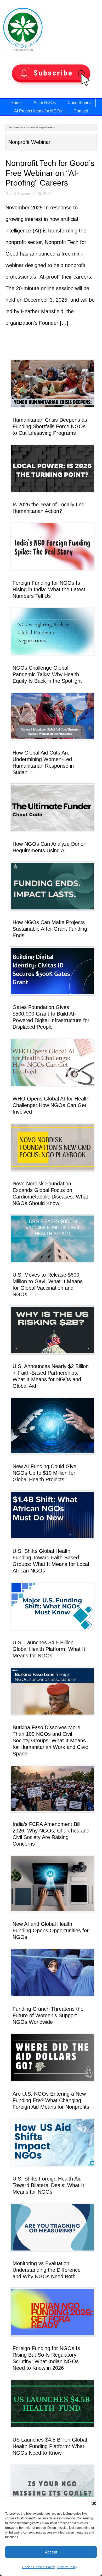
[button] (94, 2503)
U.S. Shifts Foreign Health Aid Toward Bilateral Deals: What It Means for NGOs (48, 2185)
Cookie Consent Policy (38, 2567)
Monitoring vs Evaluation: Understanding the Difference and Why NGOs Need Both (47, 2270)
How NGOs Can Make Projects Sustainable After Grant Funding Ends (50, 929)
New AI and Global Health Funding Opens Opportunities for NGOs (51, 1930)
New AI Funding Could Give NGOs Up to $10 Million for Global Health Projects (44, 1473)
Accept (51, 2552)
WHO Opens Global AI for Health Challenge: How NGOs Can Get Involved (51, 1105)
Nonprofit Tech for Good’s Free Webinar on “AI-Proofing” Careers (50, 173)
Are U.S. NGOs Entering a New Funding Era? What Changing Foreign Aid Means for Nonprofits (51, 2100)
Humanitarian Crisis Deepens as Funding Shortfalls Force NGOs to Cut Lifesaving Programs (50, 426)
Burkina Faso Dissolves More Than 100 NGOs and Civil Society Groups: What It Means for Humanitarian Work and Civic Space (50, 1740)
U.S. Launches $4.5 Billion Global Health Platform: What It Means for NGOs (49, 1649)
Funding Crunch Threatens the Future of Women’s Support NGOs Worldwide (48, 2015)
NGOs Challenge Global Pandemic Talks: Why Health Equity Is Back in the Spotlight (47, 674)
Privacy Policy (67, 2567)
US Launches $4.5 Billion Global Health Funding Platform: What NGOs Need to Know (50, 2446)
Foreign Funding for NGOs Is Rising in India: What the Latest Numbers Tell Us (49, 589)
